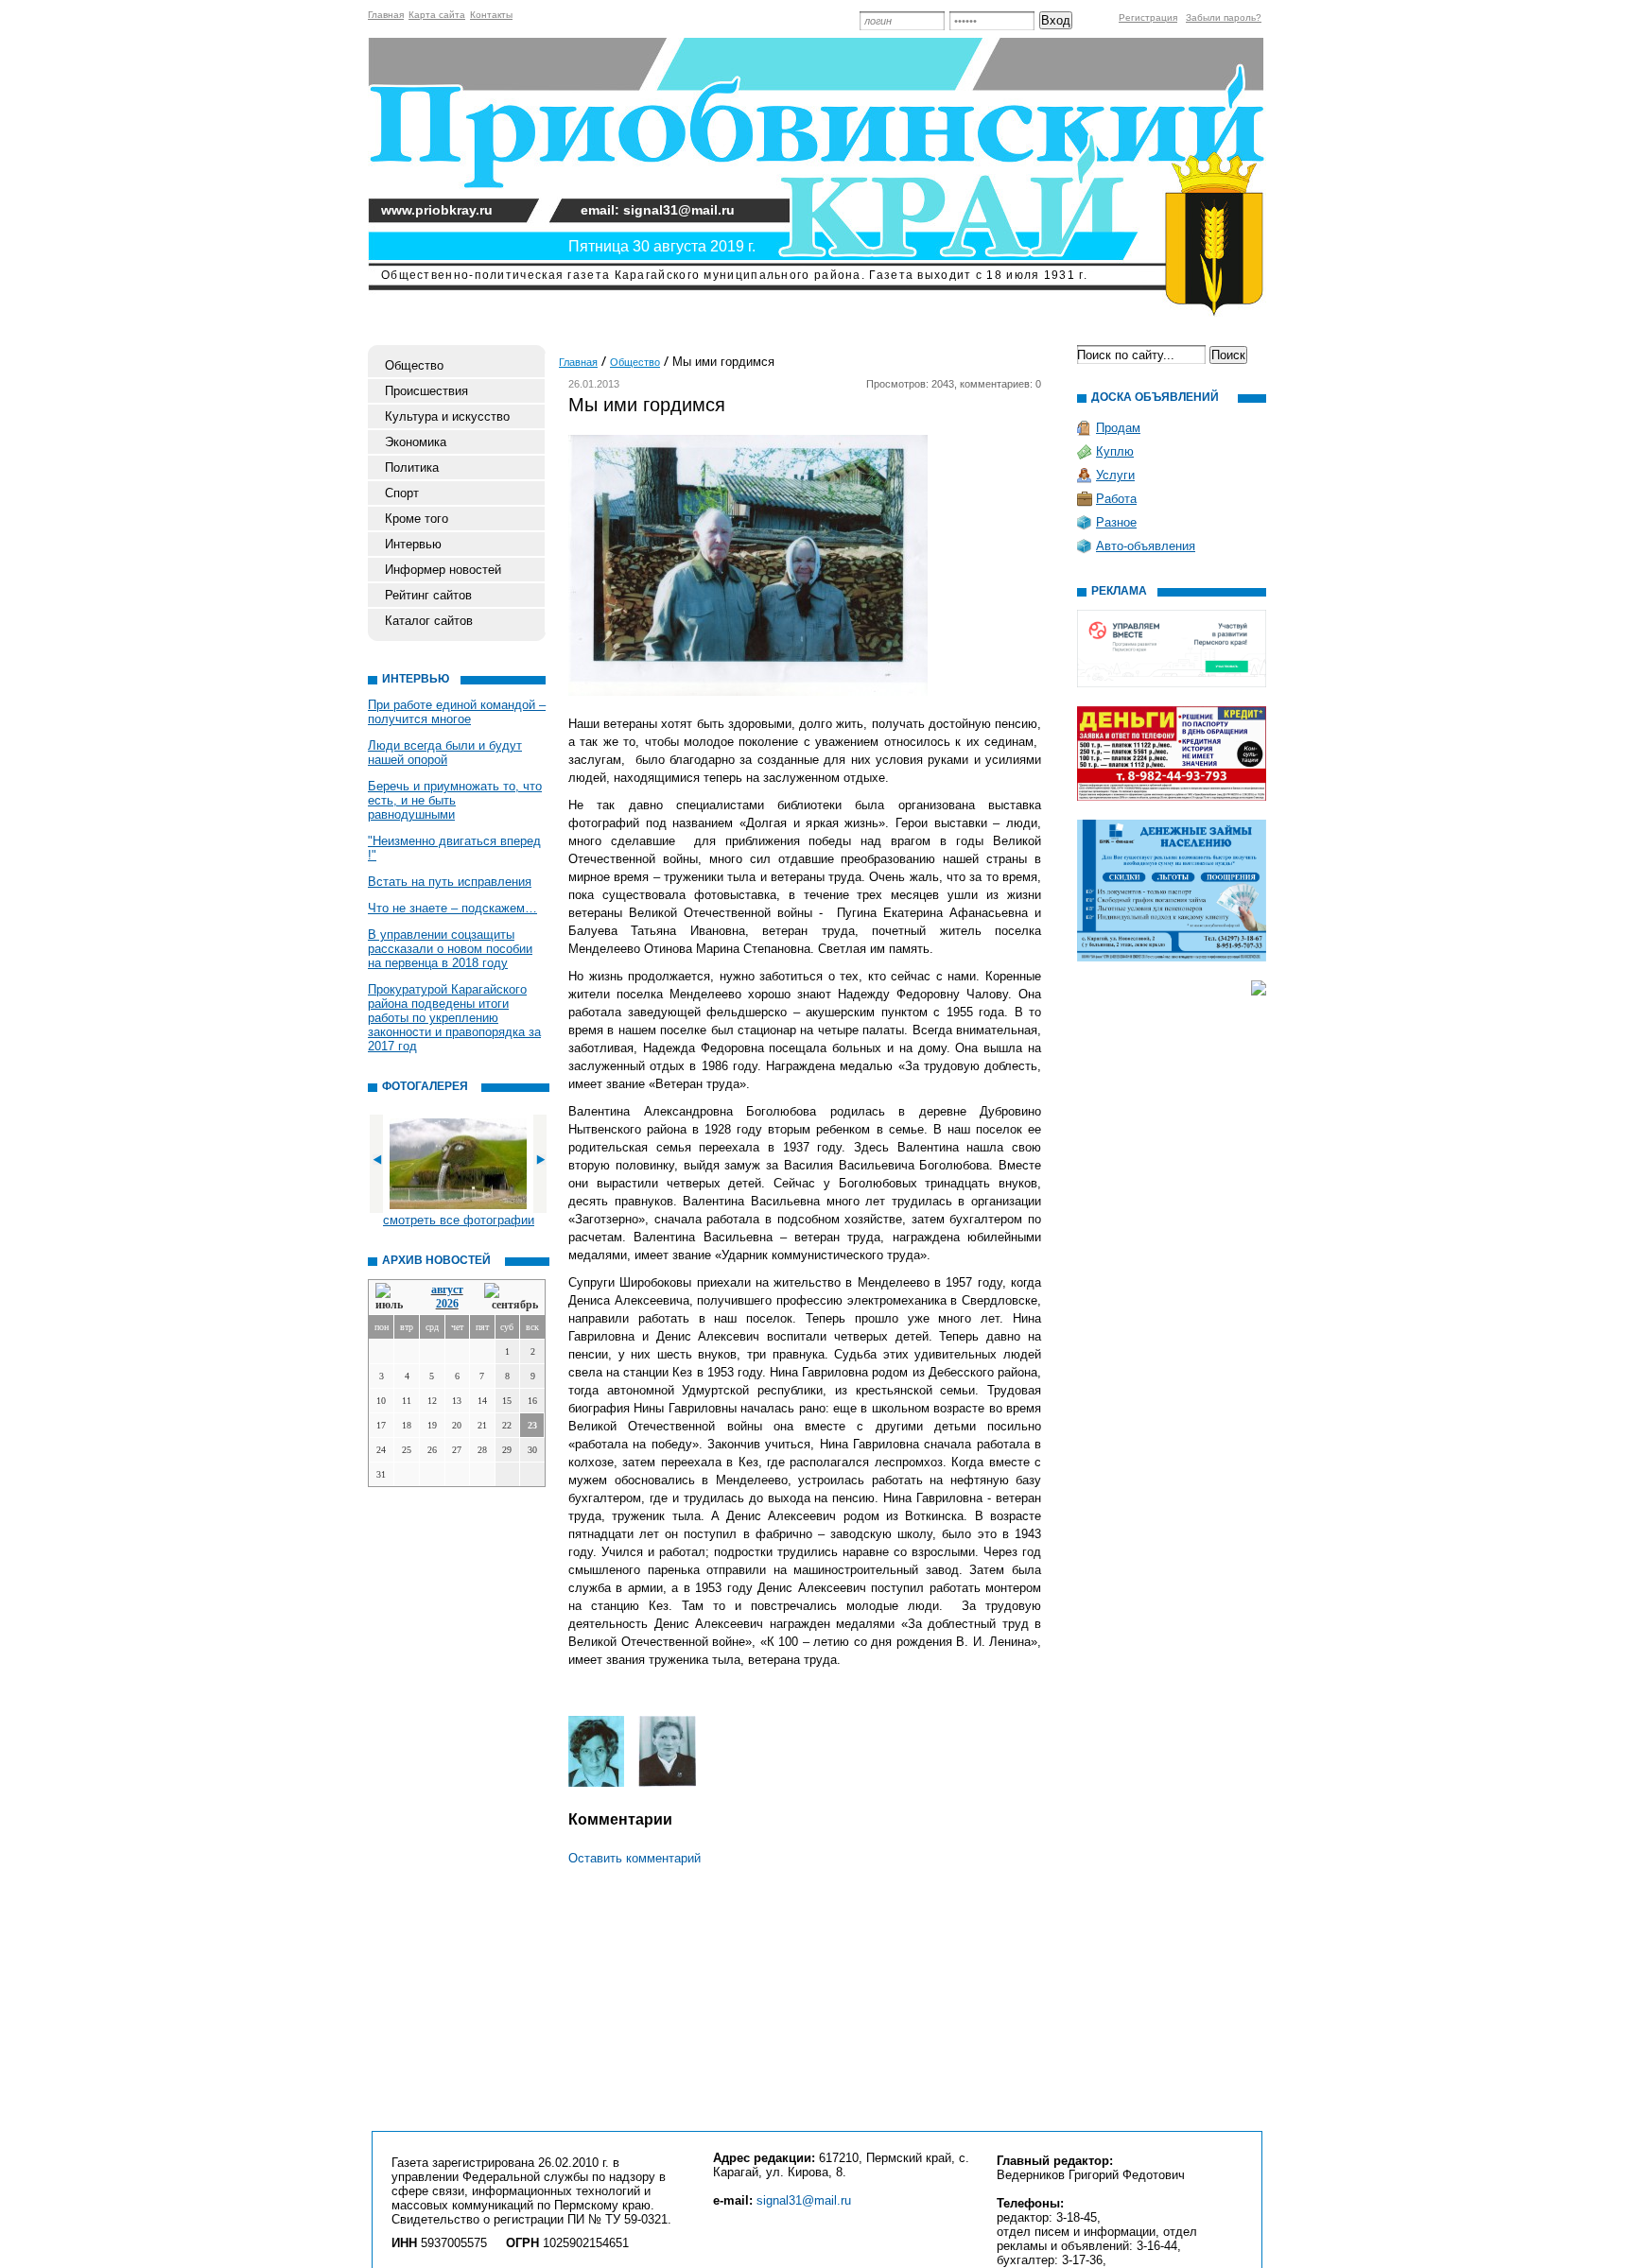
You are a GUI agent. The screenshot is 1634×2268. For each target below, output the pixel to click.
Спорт (402, 493)
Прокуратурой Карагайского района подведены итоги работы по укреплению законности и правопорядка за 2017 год (454, 1018)
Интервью (413, 544)
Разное (1116, 522)
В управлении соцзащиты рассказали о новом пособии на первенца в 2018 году (450, 949)
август (447, 1290)
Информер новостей (443, 570)
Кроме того (417, 519)
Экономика (416, 442)
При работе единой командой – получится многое (457, 712)
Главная (386, 15)
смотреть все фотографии (459, 1220)
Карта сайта (437, 15)
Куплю (1115, 451)
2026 (447, 1304)
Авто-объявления (1146, 546)
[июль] (392, 1298)
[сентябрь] (511, 1298)
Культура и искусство (447, 416)
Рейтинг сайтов (428, 595)
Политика (412, 467)
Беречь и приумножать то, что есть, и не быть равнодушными (455, 800)
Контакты (491, 15)
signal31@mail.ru (804, 2200)
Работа (1116, 499)
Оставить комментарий (634, 1858)
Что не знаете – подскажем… (452, 908)
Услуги (1115, 475)
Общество (414, 365)
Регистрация (1148, 17)
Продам (1118, 428)
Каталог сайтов (429, 621)
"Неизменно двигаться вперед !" (454, 848)
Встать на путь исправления (450, 882)
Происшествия (426, 391)
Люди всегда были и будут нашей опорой (445, 753)
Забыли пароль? (1224, 17)
